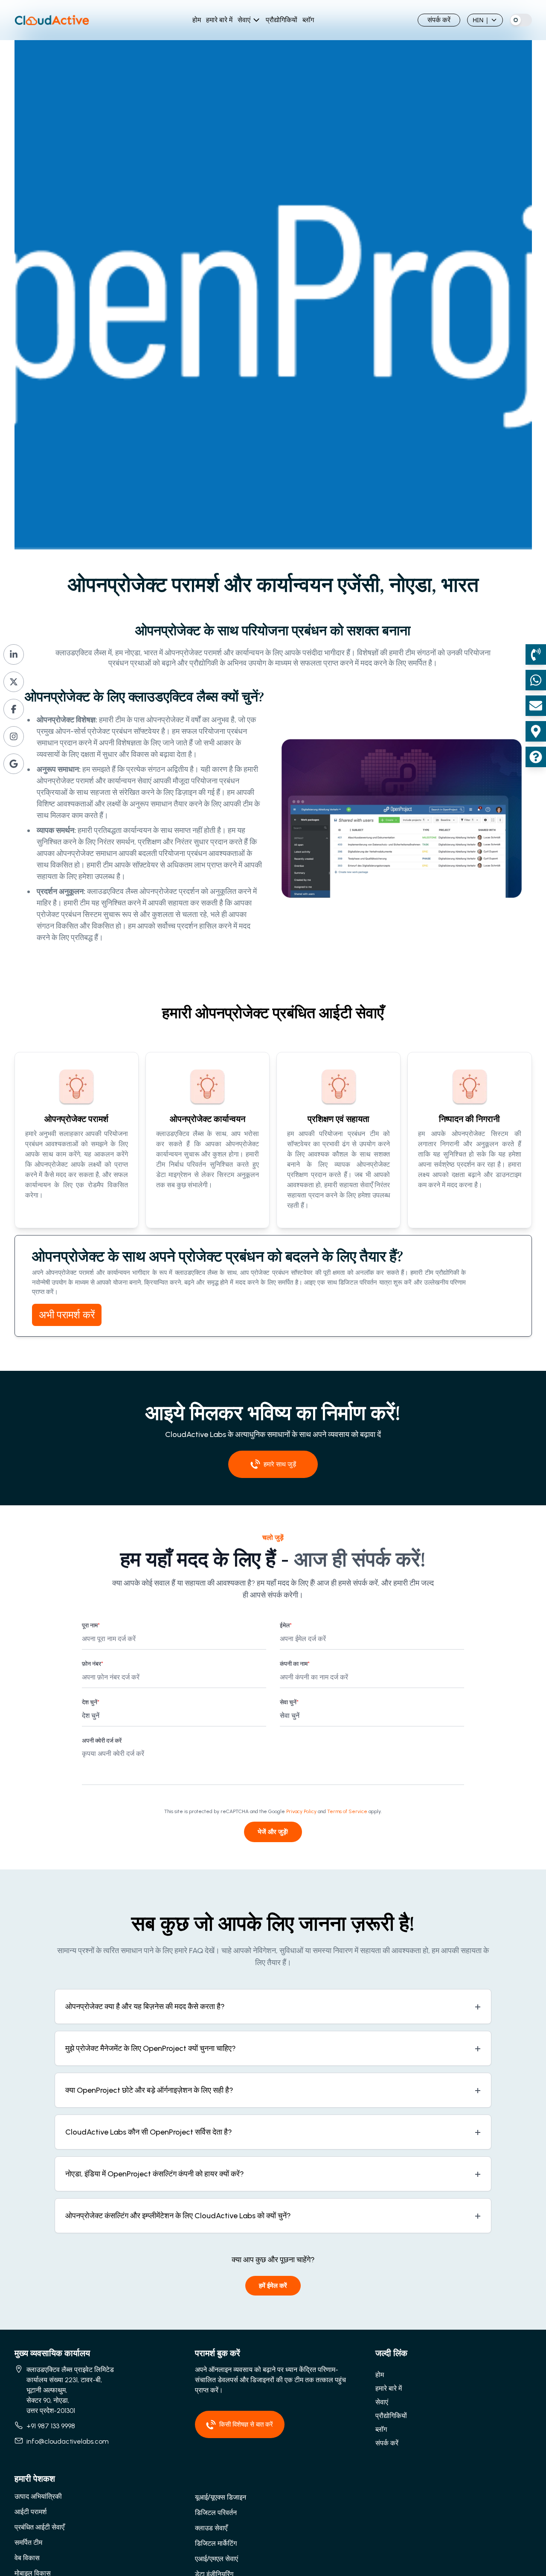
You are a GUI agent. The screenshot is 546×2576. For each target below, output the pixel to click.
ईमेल (286, 1625)
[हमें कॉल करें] (536, 654)
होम (197, 20)
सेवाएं (244, 20)
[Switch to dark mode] (521, 20)
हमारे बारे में (219, 20)
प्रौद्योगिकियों (282, 20)
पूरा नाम (91, 1625)
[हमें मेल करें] (536, 706)
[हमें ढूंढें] (536, 731)
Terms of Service (347, 1811)
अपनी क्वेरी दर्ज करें (102, 1741)
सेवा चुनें (289, 1702)
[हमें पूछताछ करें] (536, 757)
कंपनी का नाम (295, 1664)
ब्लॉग (308, 20)
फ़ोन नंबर (93, 1664)
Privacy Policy (301, 1811)
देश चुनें (91, 1702)
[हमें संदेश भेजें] (536, 680)
